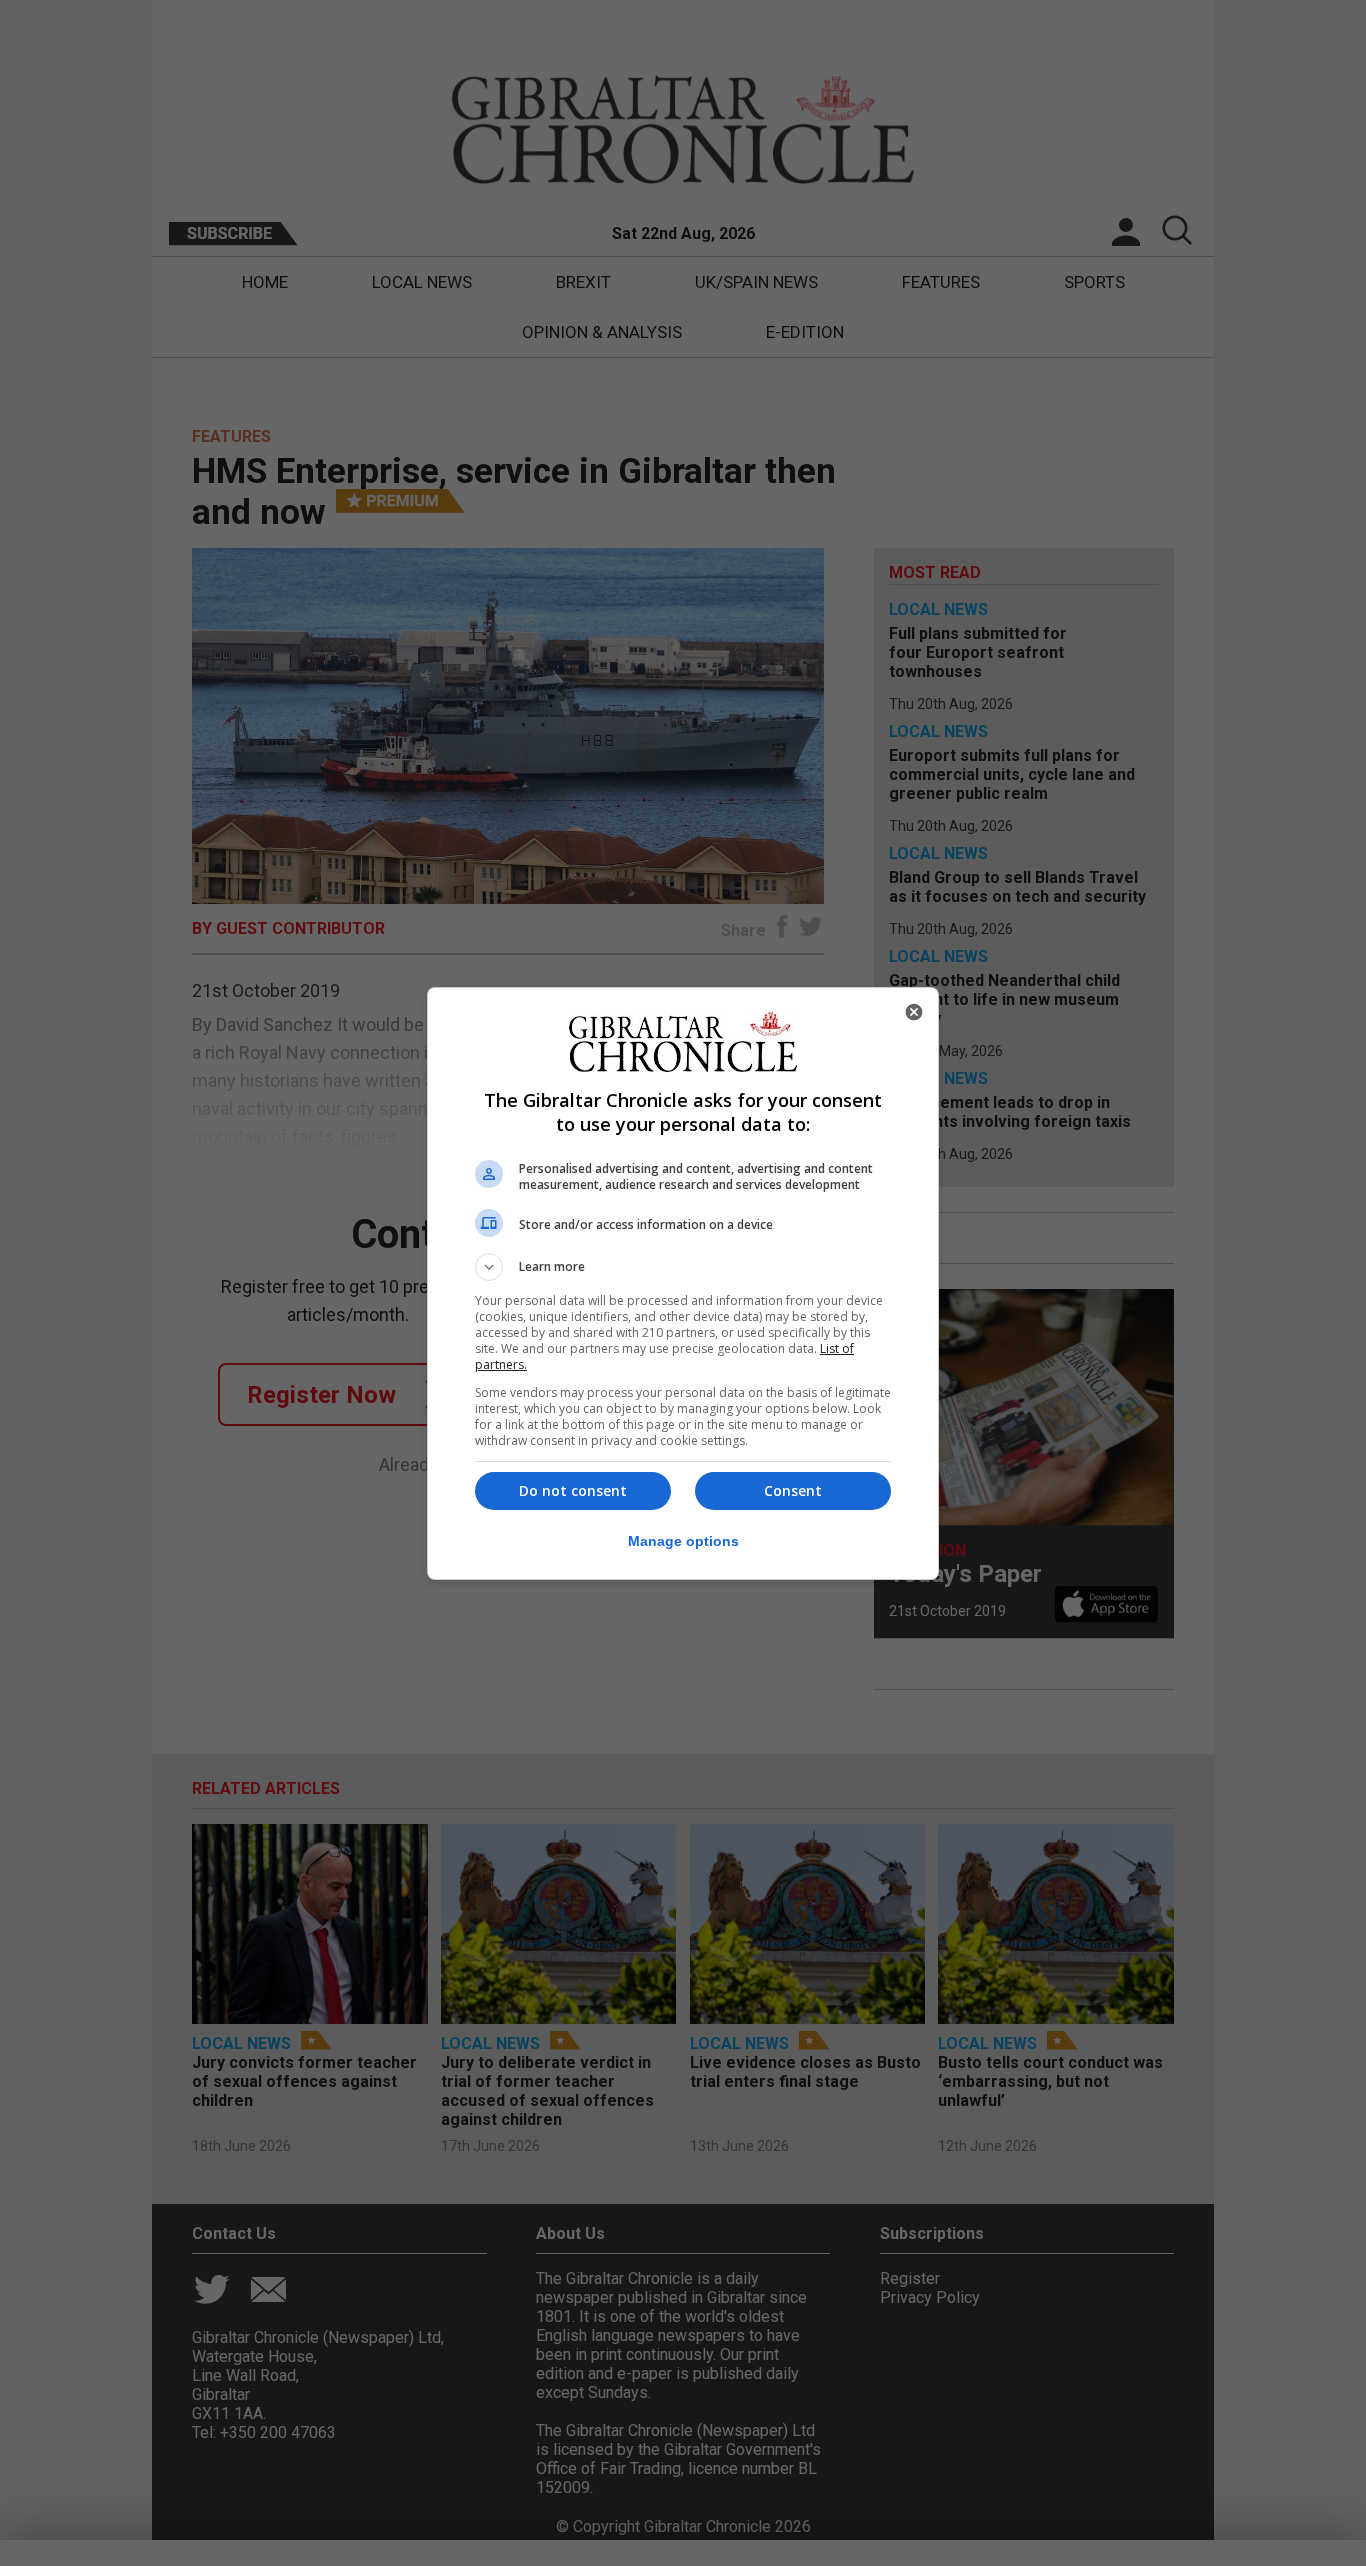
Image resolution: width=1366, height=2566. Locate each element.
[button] (683, 1267)
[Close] (914, 1012)
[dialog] (683, 1283)
